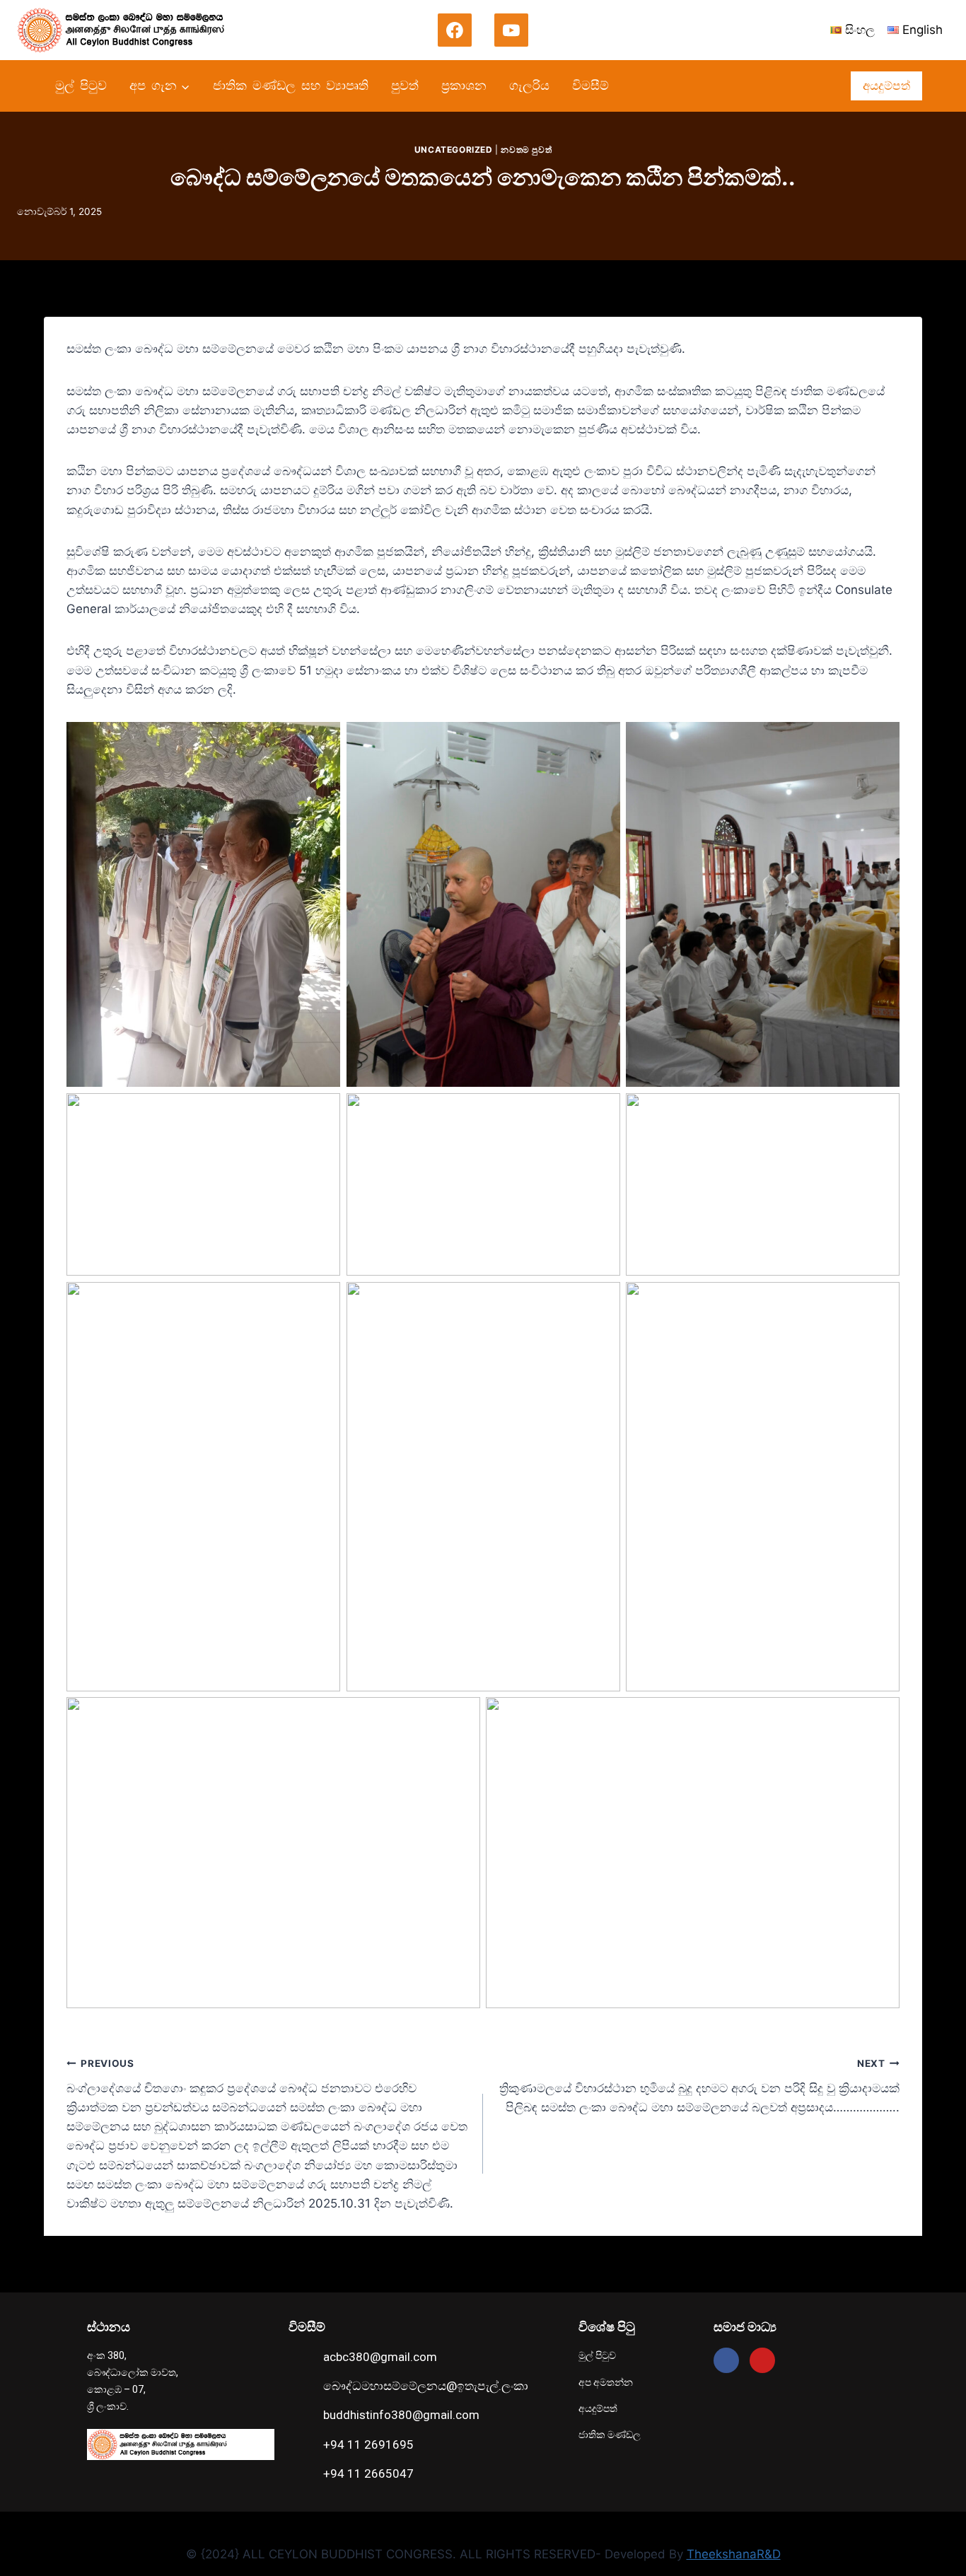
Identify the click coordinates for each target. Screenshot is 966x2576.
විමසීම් (590, 86)
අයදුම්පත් (886, 86)
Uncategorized (454, 150)
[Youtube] (762, 2360)
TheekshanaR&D (734, 2554)
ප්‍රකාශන (464, 86)
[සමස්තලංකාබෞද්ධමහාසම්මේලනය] (127, 30)
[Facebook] (455, 30)
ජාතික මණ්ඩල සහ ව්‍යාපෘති (291, 86)
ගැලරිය (529, 86)
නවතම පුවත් (526, 150)
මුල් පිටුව (81, 86)
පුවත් (405, 86)
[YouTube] (511, 30)
